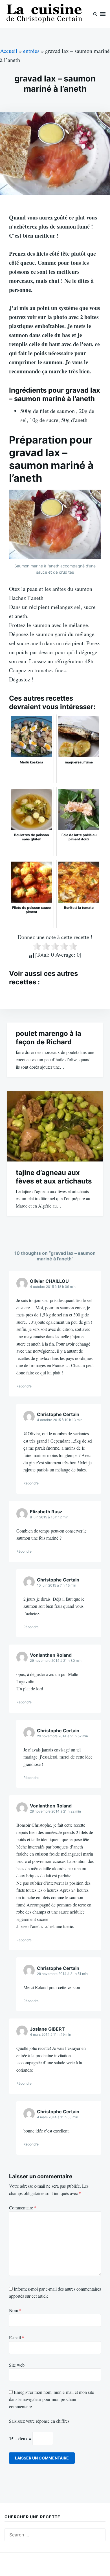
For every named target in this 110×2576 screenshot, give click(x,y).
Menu (103, 14)
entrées (31, 51)
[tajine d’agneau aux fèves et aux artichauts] (55, 1126)
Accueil (9, 51)
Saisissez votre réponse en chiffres (39, 2421)
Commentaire (23, 2208)
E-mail (17, 2337)
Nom (15, 2310)
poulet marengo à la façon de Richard (49, 1038)
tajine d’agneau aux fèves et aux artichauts (54, 1177)
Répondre (24, 1386)
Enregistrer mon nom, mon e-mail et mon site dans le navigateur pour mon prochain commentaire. (51, 2399)
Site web (17, 2365)
